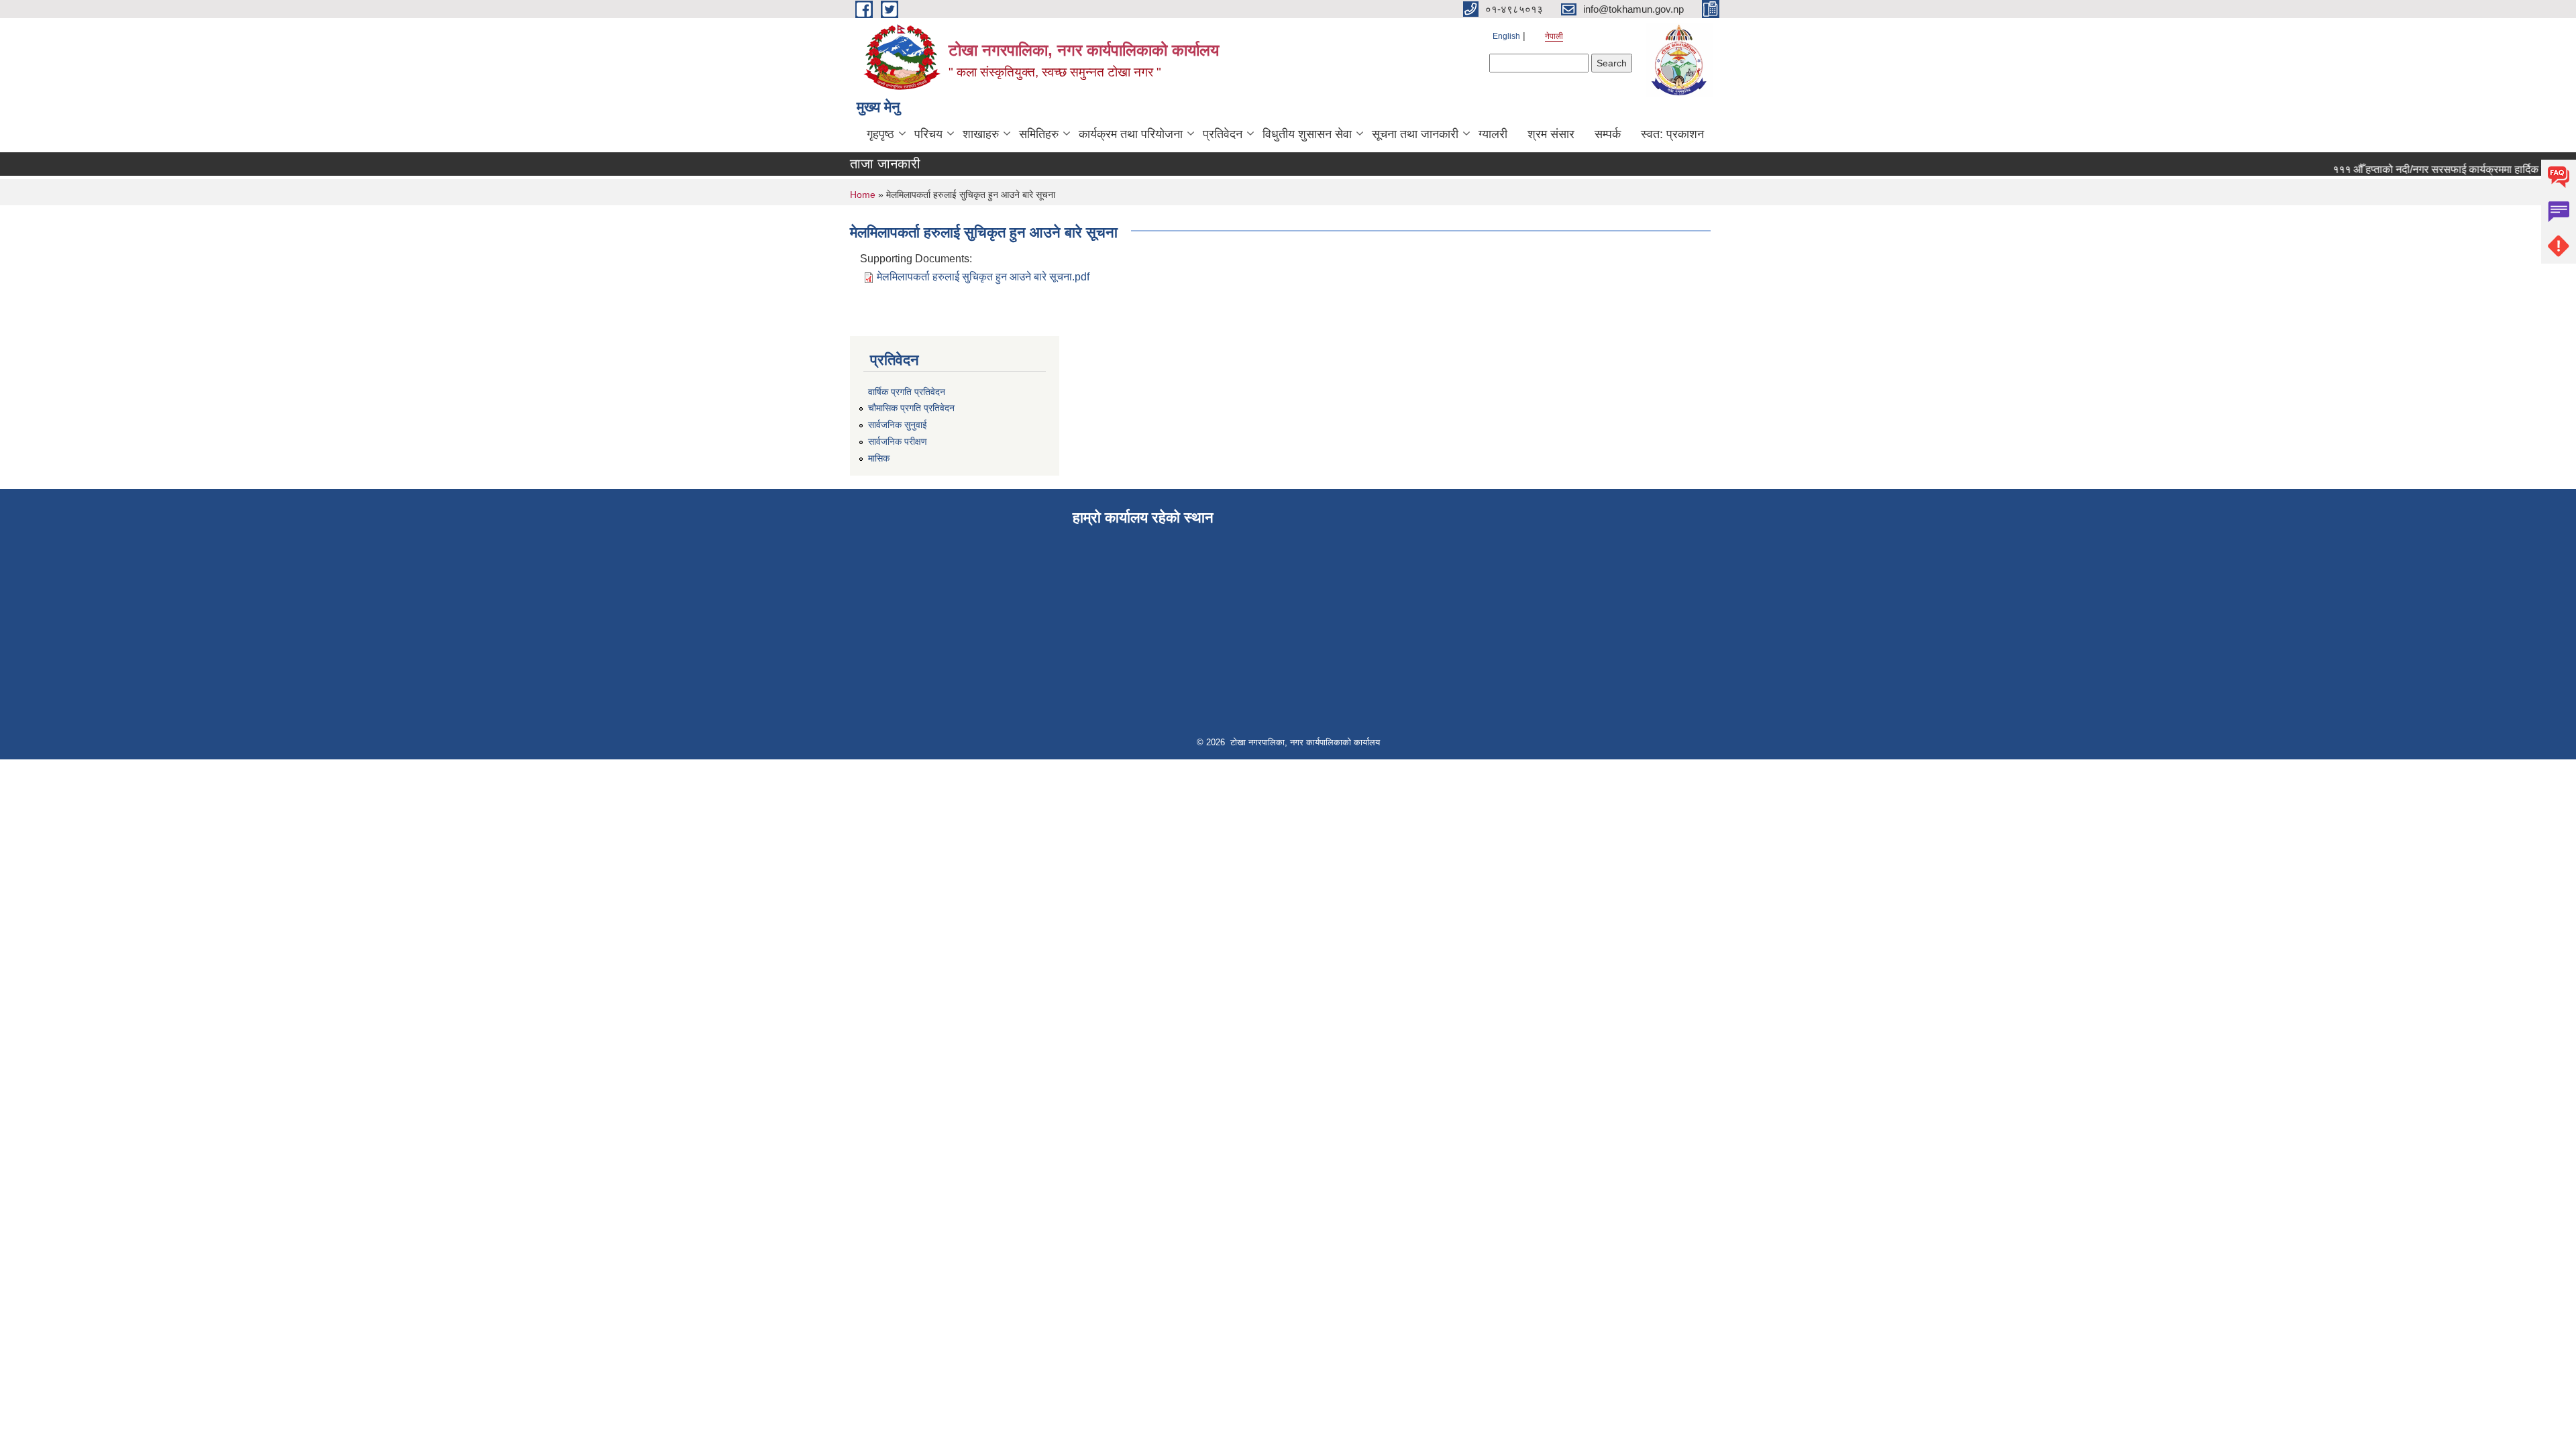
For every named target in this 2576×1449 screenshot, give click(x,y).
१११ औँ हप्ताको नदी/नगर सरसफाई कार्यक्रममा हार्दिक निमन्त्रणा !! (2437, 169)
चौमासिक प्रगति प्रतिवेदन (911, 408)
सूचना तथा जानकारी (1415, 134)
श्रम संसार (1551, 134)
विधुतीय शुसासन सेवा (1307, 134)
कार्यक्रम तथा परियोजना (1131, 134)
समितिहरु (1039, 134)
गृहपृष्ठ (880, 134)
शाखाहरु (981, 134)
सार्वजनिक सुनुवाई (898, 425)
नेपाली (1554, 36)
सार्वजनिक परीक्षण (898, 441)
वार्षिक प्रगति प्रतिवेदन (907, 392)
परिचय (928, 134)
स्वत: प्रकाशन (1672, 134)
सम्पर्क (1608, 134)
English (1506, 36)
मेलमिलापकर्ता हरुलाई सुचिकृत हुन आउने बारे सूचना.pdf (983, 277)
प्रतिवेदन (1223, 134)
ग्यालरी (1493, 134)
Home (863, 195)
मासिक (879, 458)
